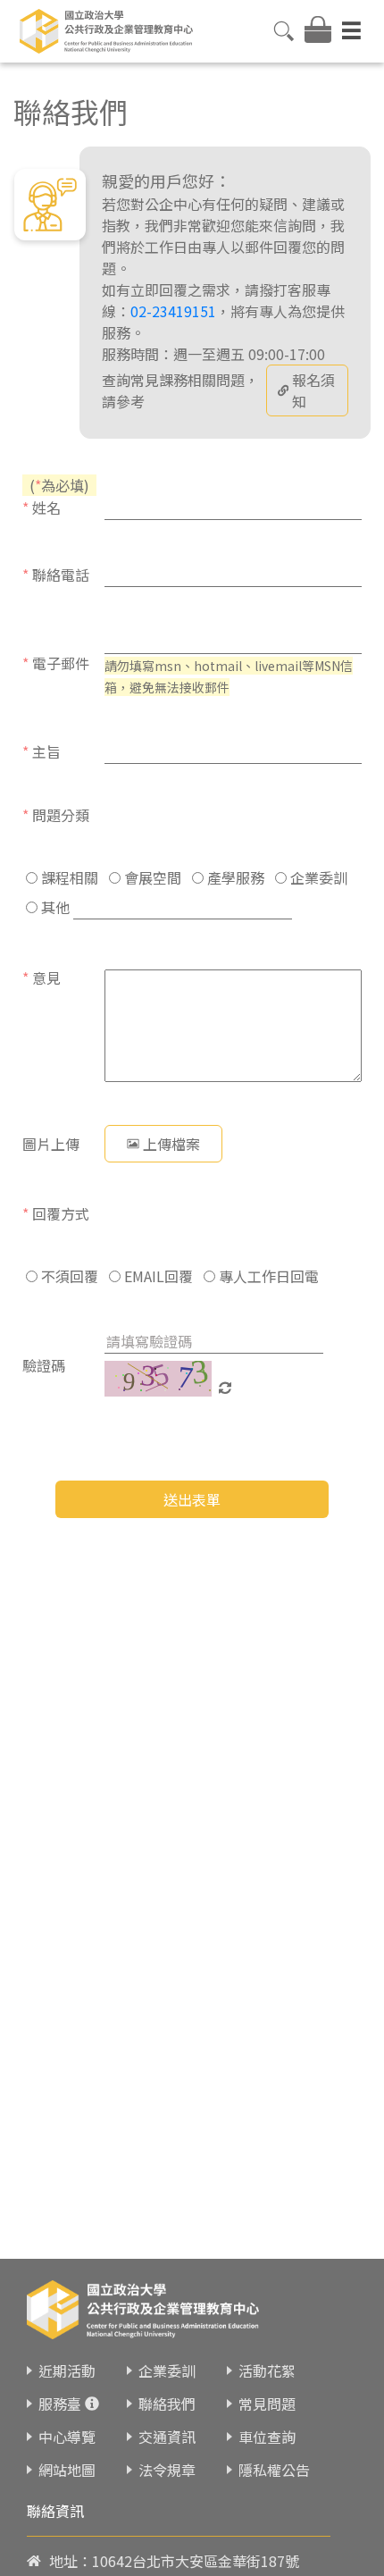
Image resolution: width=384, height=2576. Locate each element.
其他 (54, 907)
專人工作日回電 (267, 1276)
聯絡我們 (167, 2404)
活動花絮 (267, 2370)
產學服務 (234, 877)
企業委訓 (317, 877)
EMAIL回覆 (157, 1276)
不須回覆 (68, 1276)
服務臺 (60, 2404)
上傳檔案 (171, 1144)
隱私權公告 (274, 2470)
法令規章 (167, 2470)
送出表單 (192, 1499)
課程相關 (68, 877)
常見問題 (267, 2404)
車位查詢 (267, 2437)
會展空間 (151, 877)
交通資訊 (167, 2437)
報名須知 (313, 390)
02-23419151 (173, 311)
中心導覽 (67, 2437)
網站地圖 (67, 2470)
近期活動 (67, 2370)
